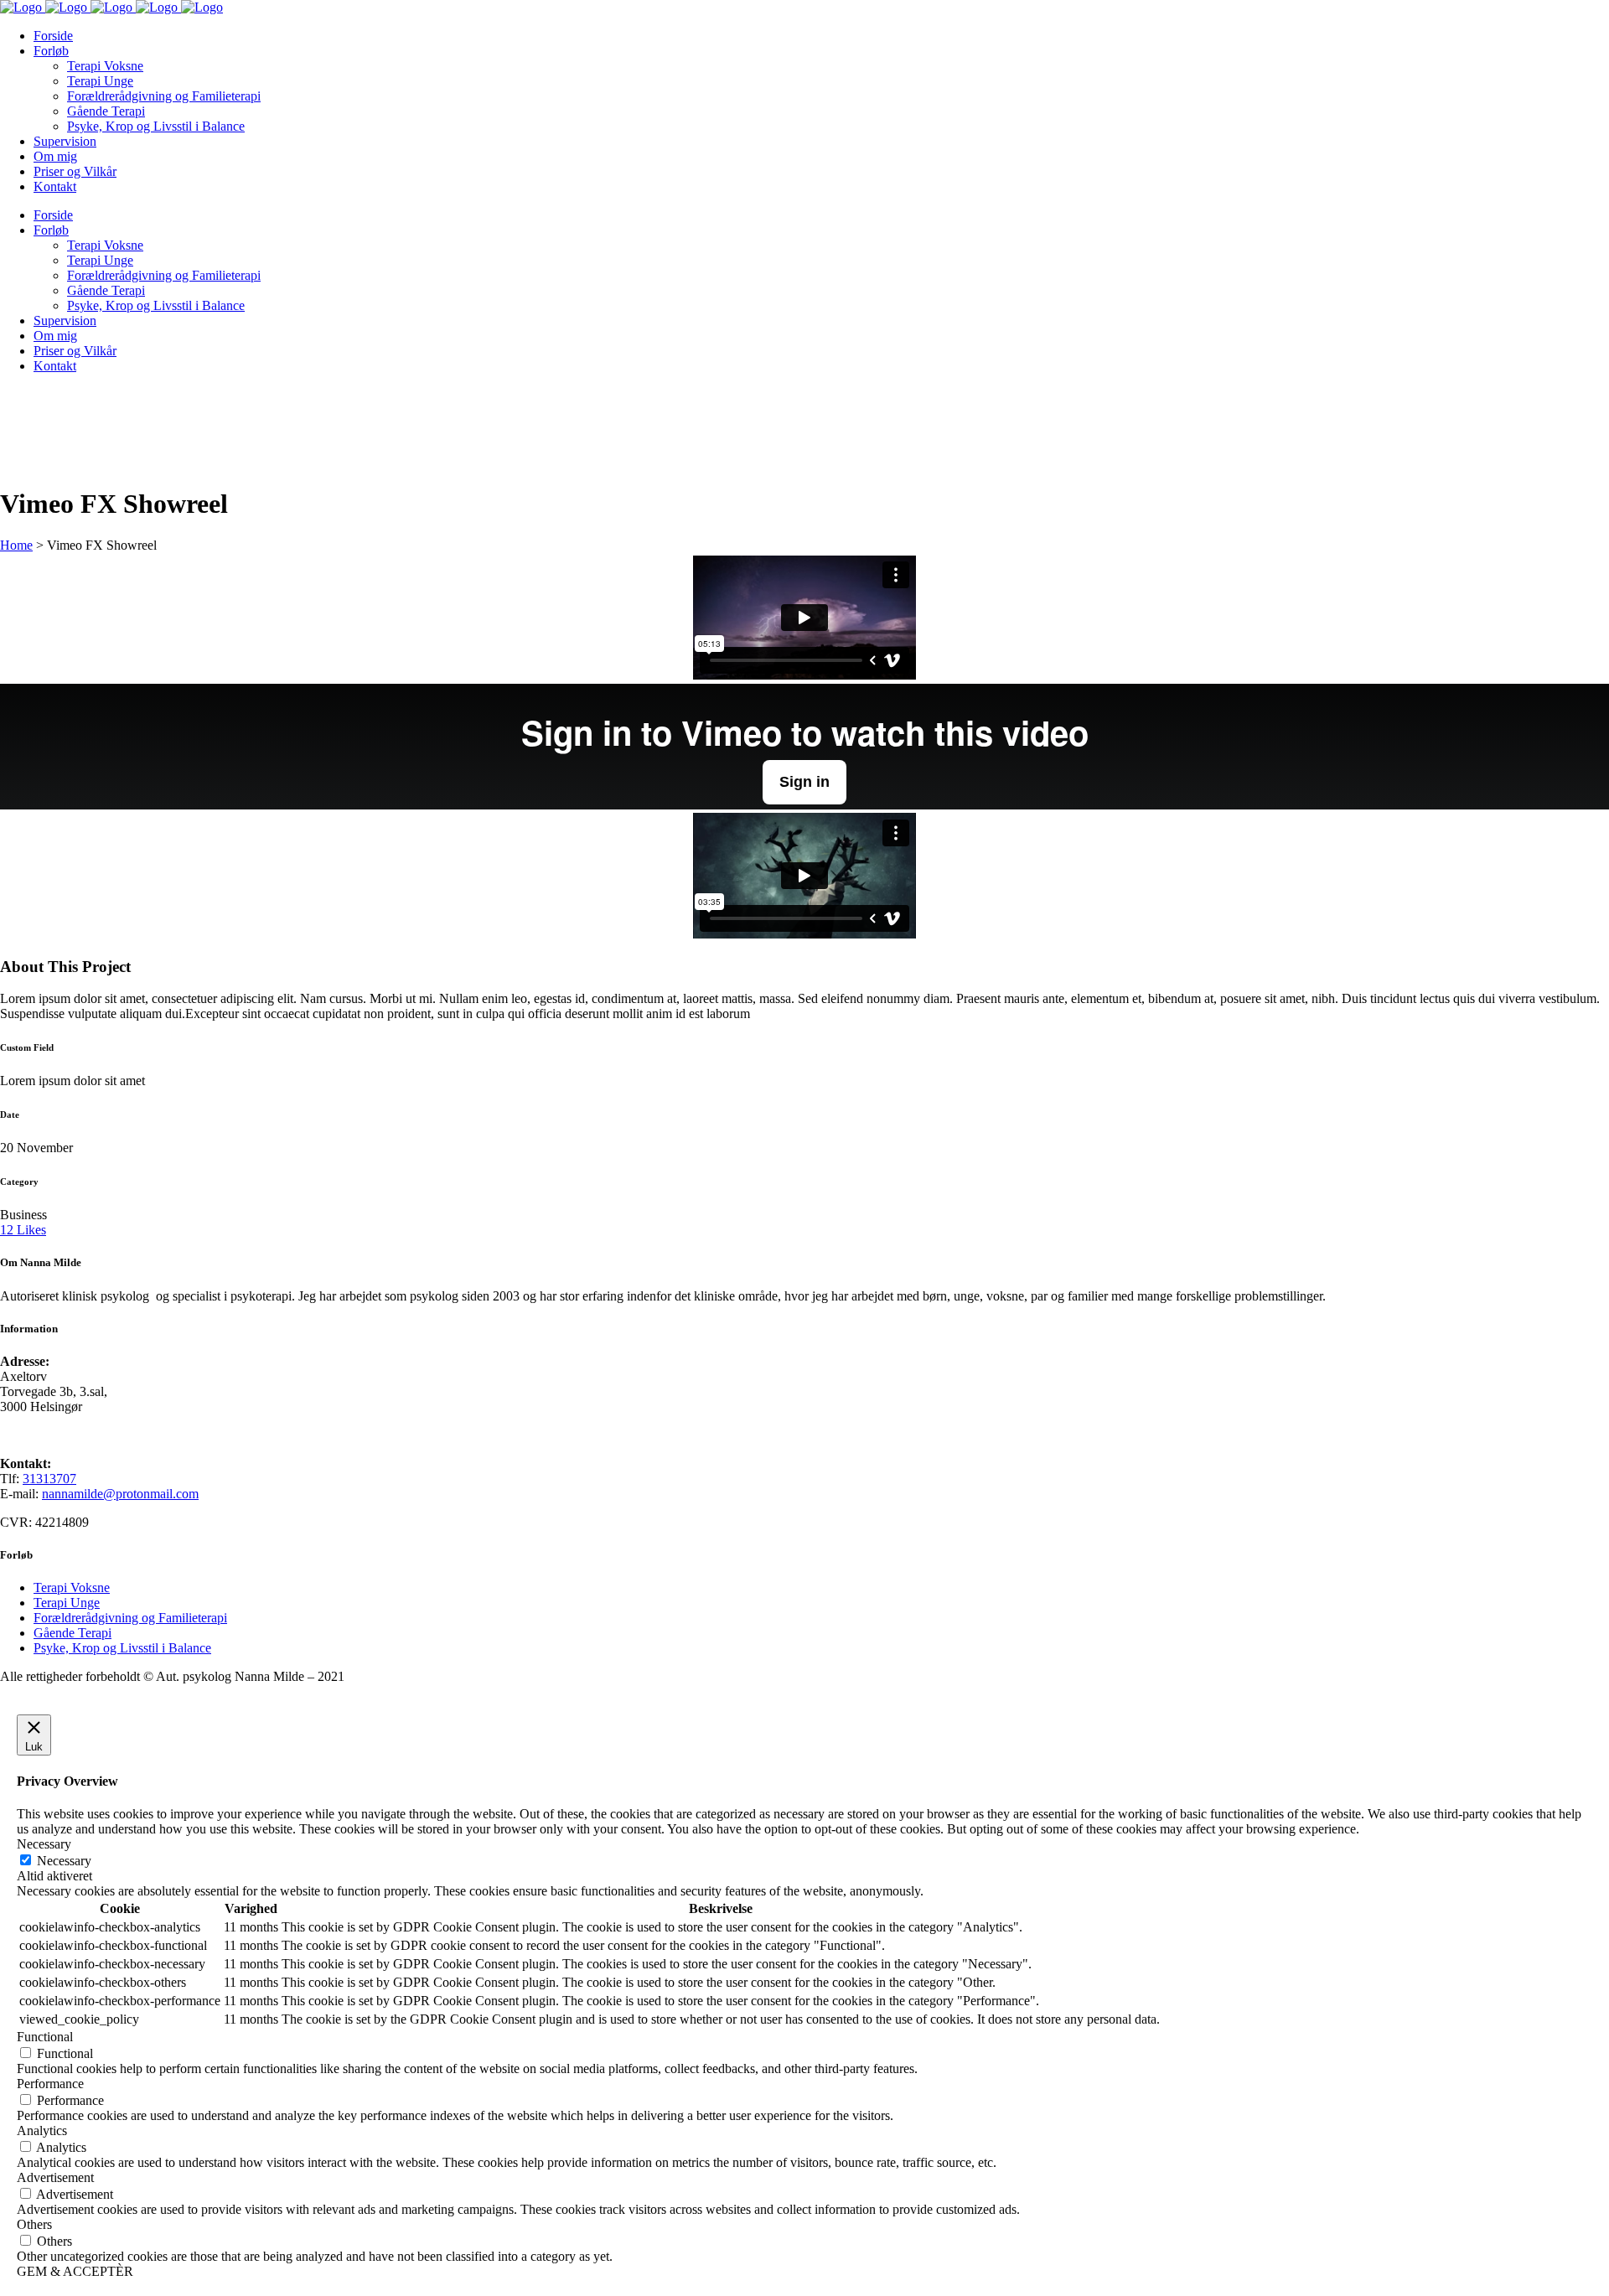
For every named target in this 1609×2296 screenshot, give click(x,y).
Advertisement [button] (55, 2177)
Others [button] (34, 2224)
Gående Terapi (72, 1633)
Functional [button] (45, 2037)
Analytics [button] (42, 2131)
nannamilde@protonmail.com (120, 1494)
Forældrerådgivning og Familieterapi (130, 1618)
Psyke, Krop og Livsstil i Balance (122, 1648)
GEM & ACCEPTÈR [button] (75, 2271)
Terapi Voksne (72, 1588)
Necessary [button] (44, 1844)
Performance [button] (50, 2084)
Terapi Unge (67, 1603)
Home (16, 545)
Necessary (64, 1861)
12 (23, 1230)
